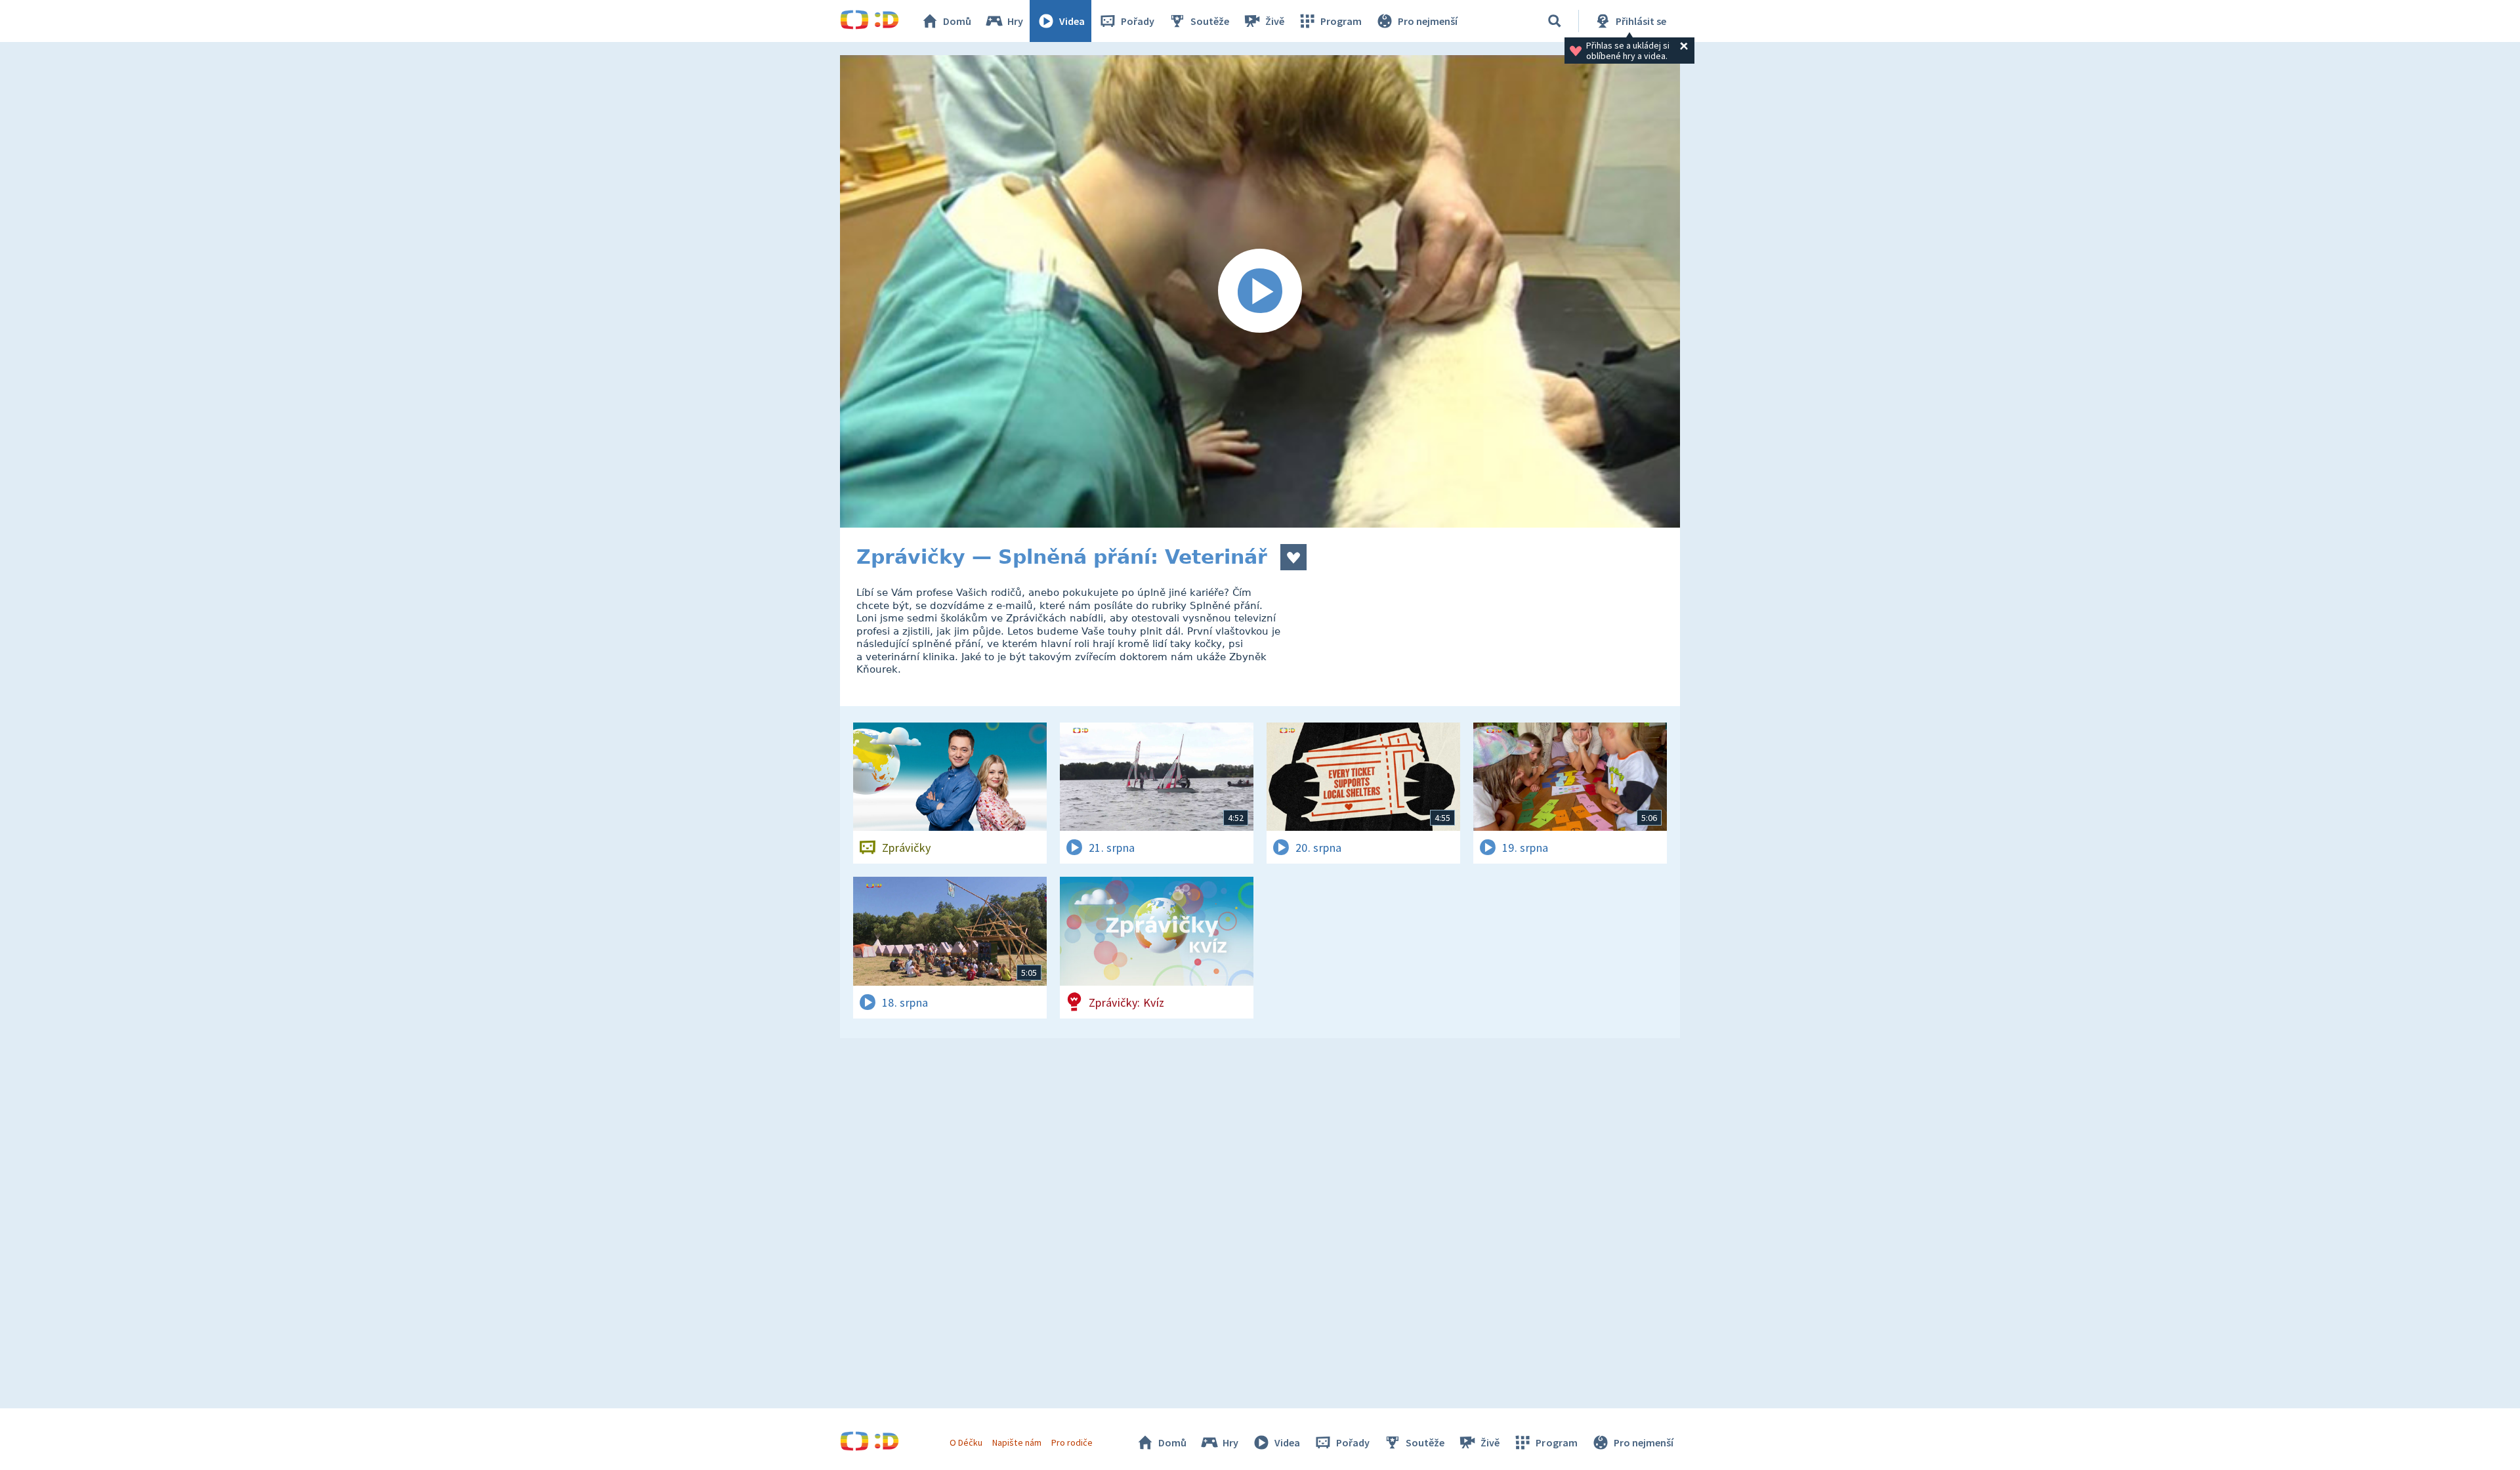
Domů (957, 21)
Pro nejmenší (1428, 21)
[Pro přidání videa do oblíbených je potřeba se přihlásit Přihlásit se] (1293, 557)
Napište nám (1017, 1442)
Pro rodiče (1072, 1442)
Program (1341, 21)
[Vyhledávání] (1555, 21)
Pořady (1138, 21)
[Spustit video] (1260, 291)
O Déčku (966, 1442)
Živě (1275, 21)
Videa (1072, 21)
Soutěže (1210, 21)
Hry (1015, 21)
